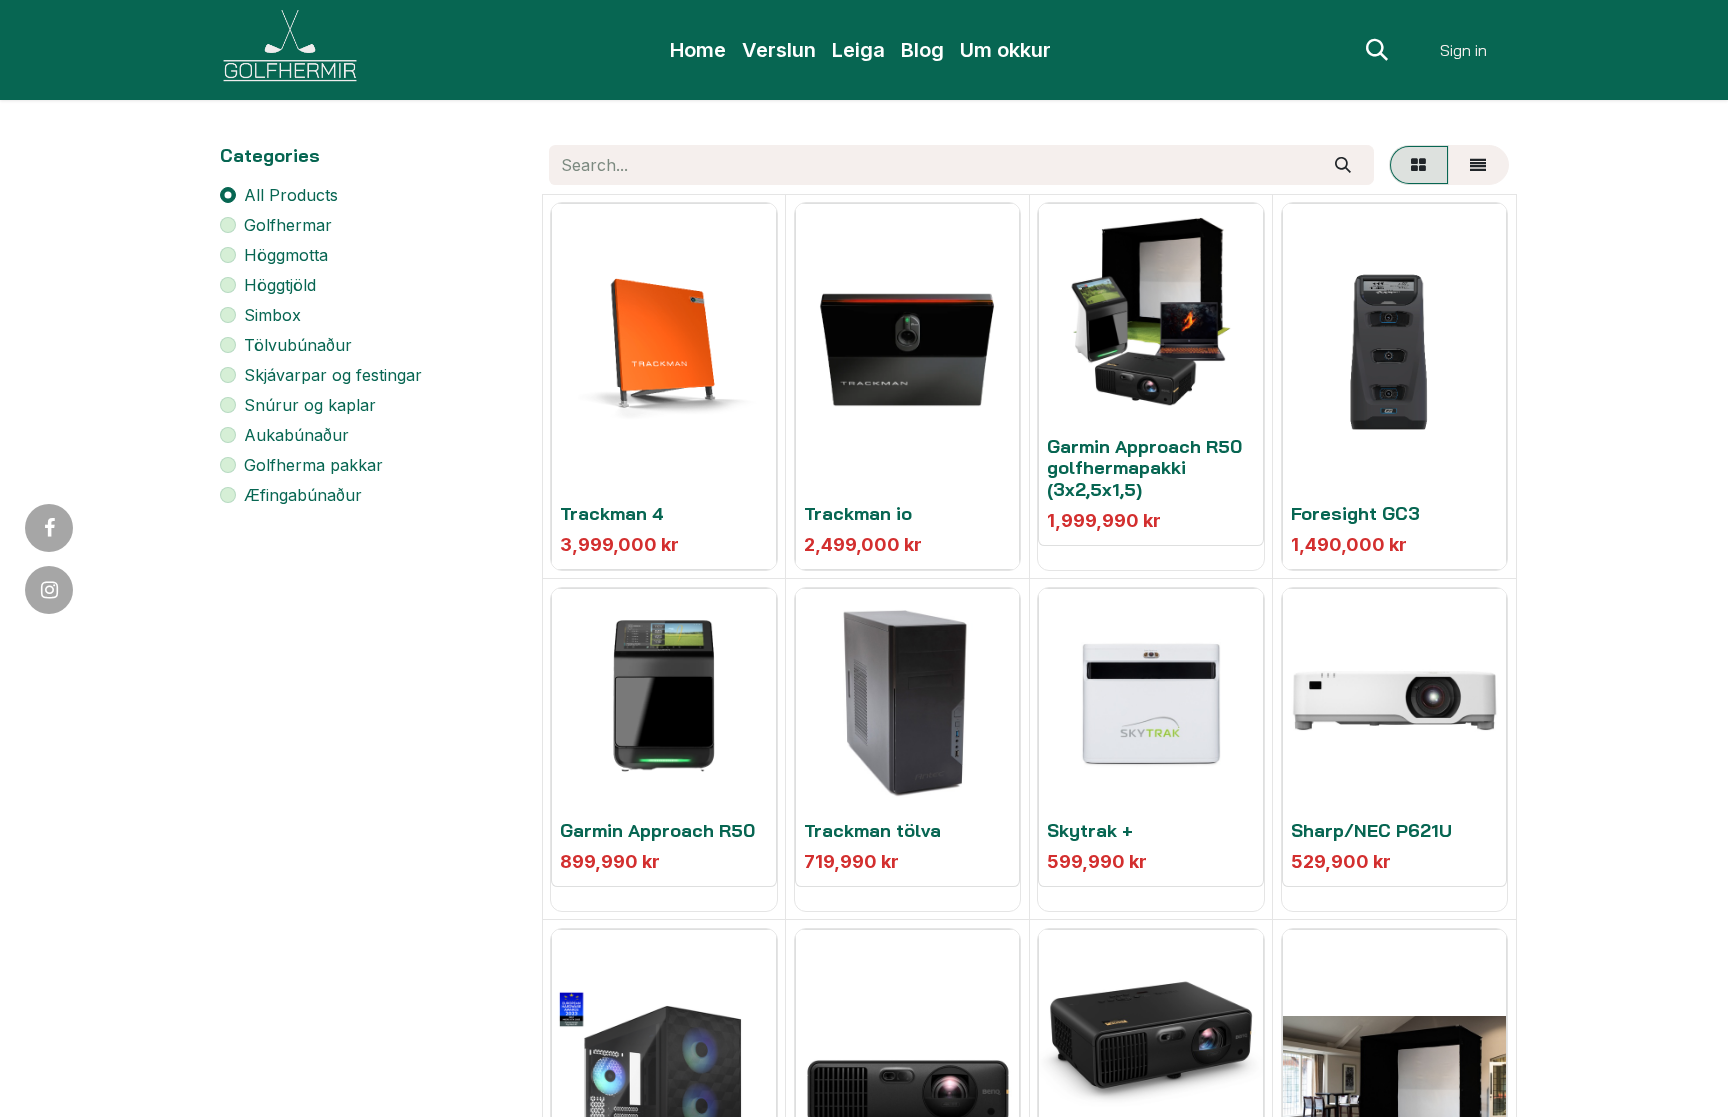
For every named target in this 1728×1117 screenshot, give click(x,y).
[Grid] (1419, 165)
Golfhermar (288, 225)
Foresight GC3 (1355, 513)
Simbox (272, 315)
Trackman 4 (612, 513)
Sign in (1463, 50)
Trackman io (858, 513)
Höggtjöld (280, 285)
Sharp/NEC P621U (1371, 830)
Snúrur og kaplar (310, 405)
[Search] (1342, 165)
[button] (1377, 50)
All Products (291, 195)
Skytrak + (1090, 830)
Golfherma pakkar (313, 465)
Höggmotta (286, 255)
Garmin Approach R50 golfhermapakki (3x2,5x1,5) (1144, 468)
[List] (1478, 165)
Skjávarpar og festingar (333, 375)
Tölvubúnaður (298, 345)
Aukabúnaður (296, 435)
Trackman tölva (872, 830)
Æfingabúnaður (303, 495)
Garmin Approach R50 (657, 830)
